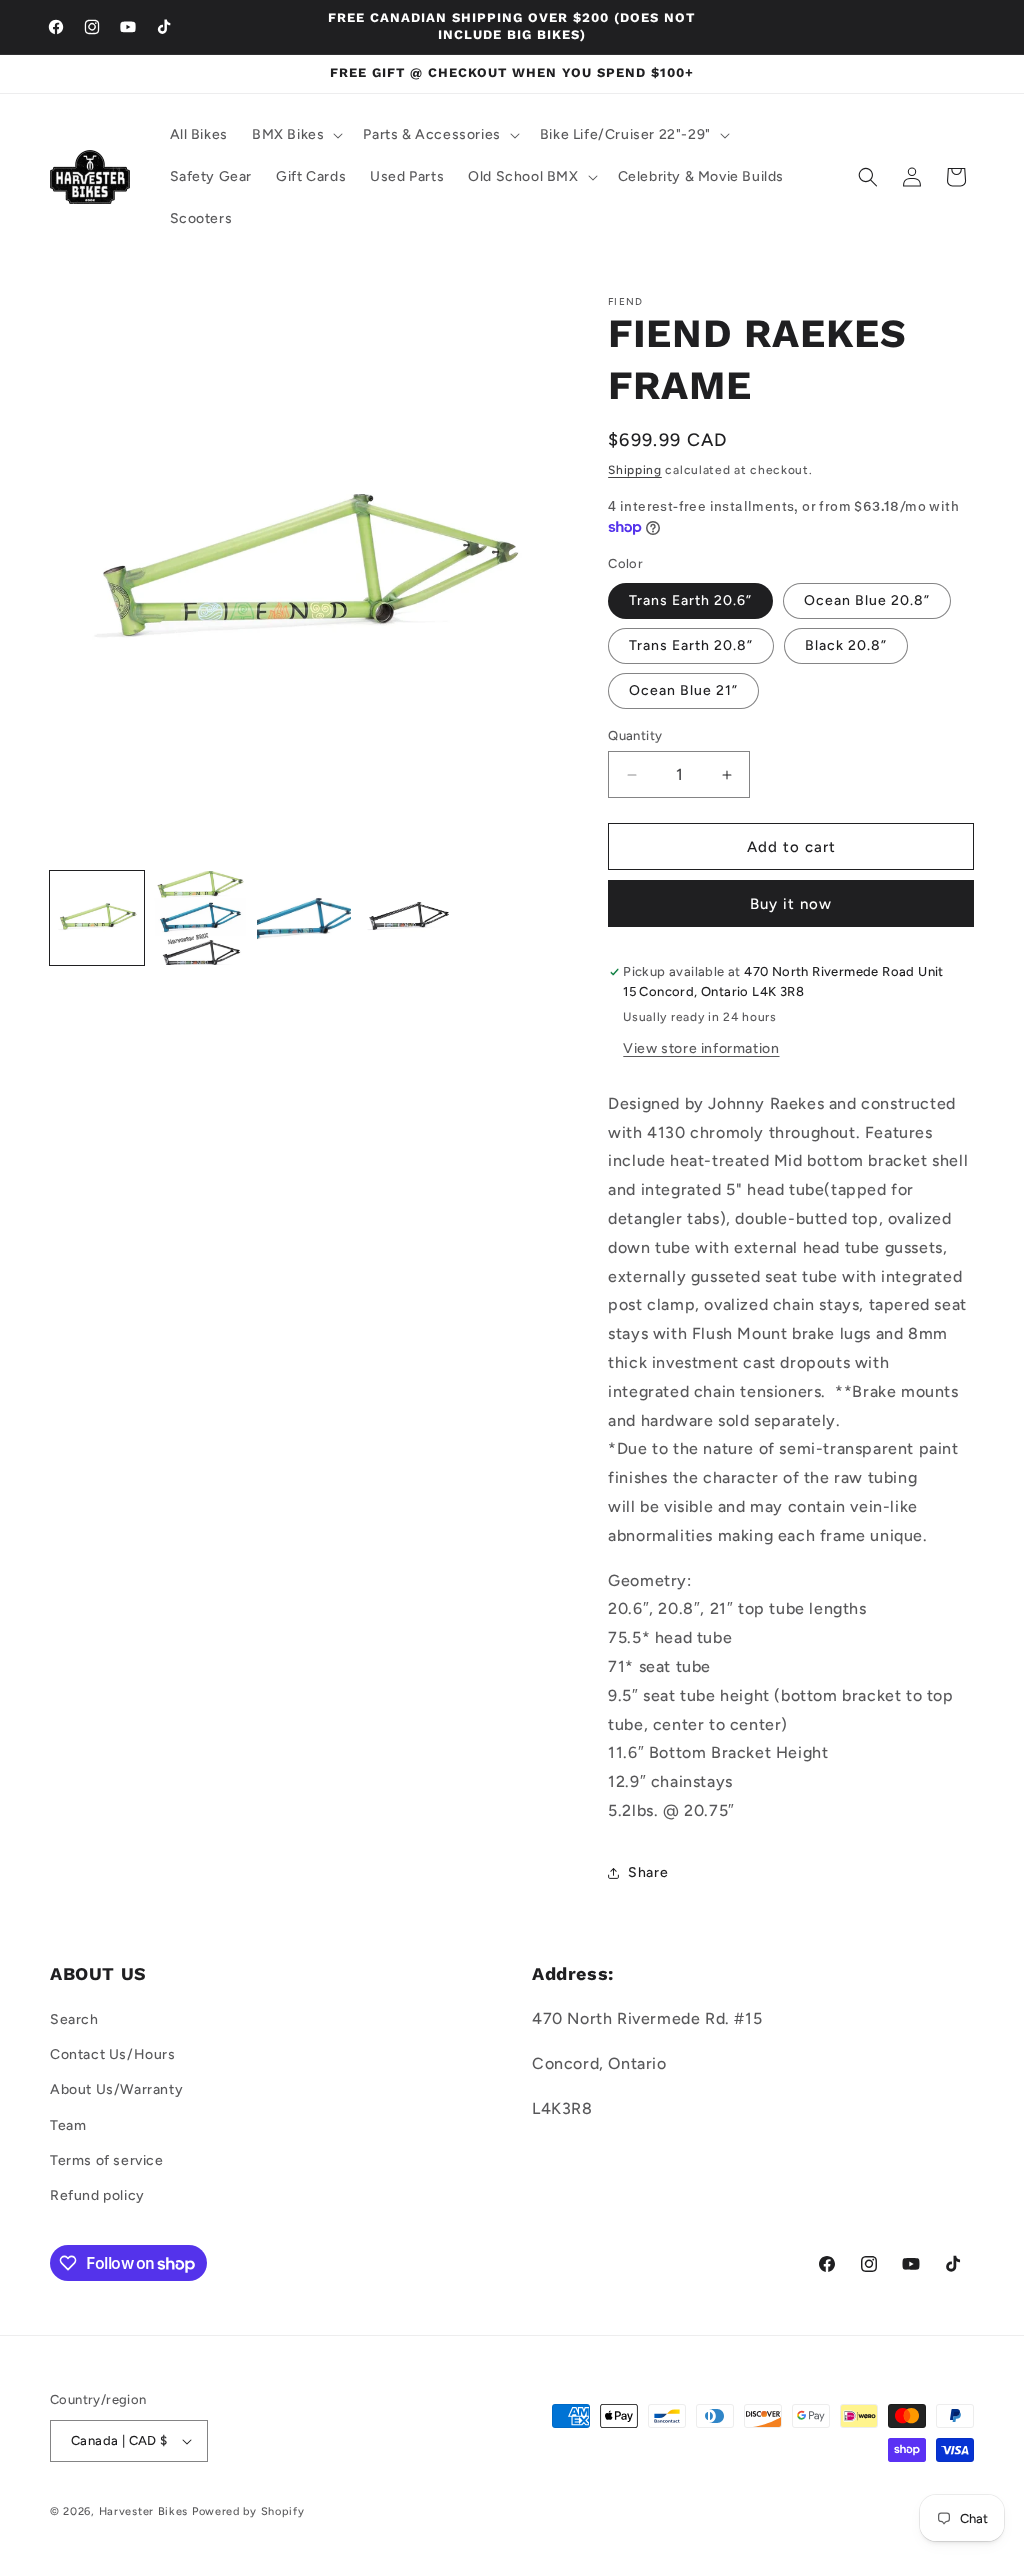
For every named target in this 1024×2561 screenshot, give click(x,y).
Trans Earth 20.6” (690, 600)
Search (74, 2019)
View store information (701, 1048)
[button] (295, 135)
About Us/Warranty (116, 2089)
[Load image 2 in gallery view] (201, 918)
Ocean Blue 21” (683, 690)
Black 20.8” (846, 645)
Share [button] (648, 1872)
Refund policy (97, 2195)
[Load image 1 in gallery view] (97, 918)
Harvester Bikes (144, 2511)
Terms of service (107, 2160)
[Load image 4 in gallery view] (408, 918)
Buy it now (791, 904)
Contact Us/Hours (113, 2054)
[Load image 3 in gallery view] (304, 918)
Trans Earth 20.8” (691, 645)
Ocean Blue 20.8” (867, 600)
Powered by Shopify (248, 2511)
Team (68, 2125)
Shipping (635, 470)
